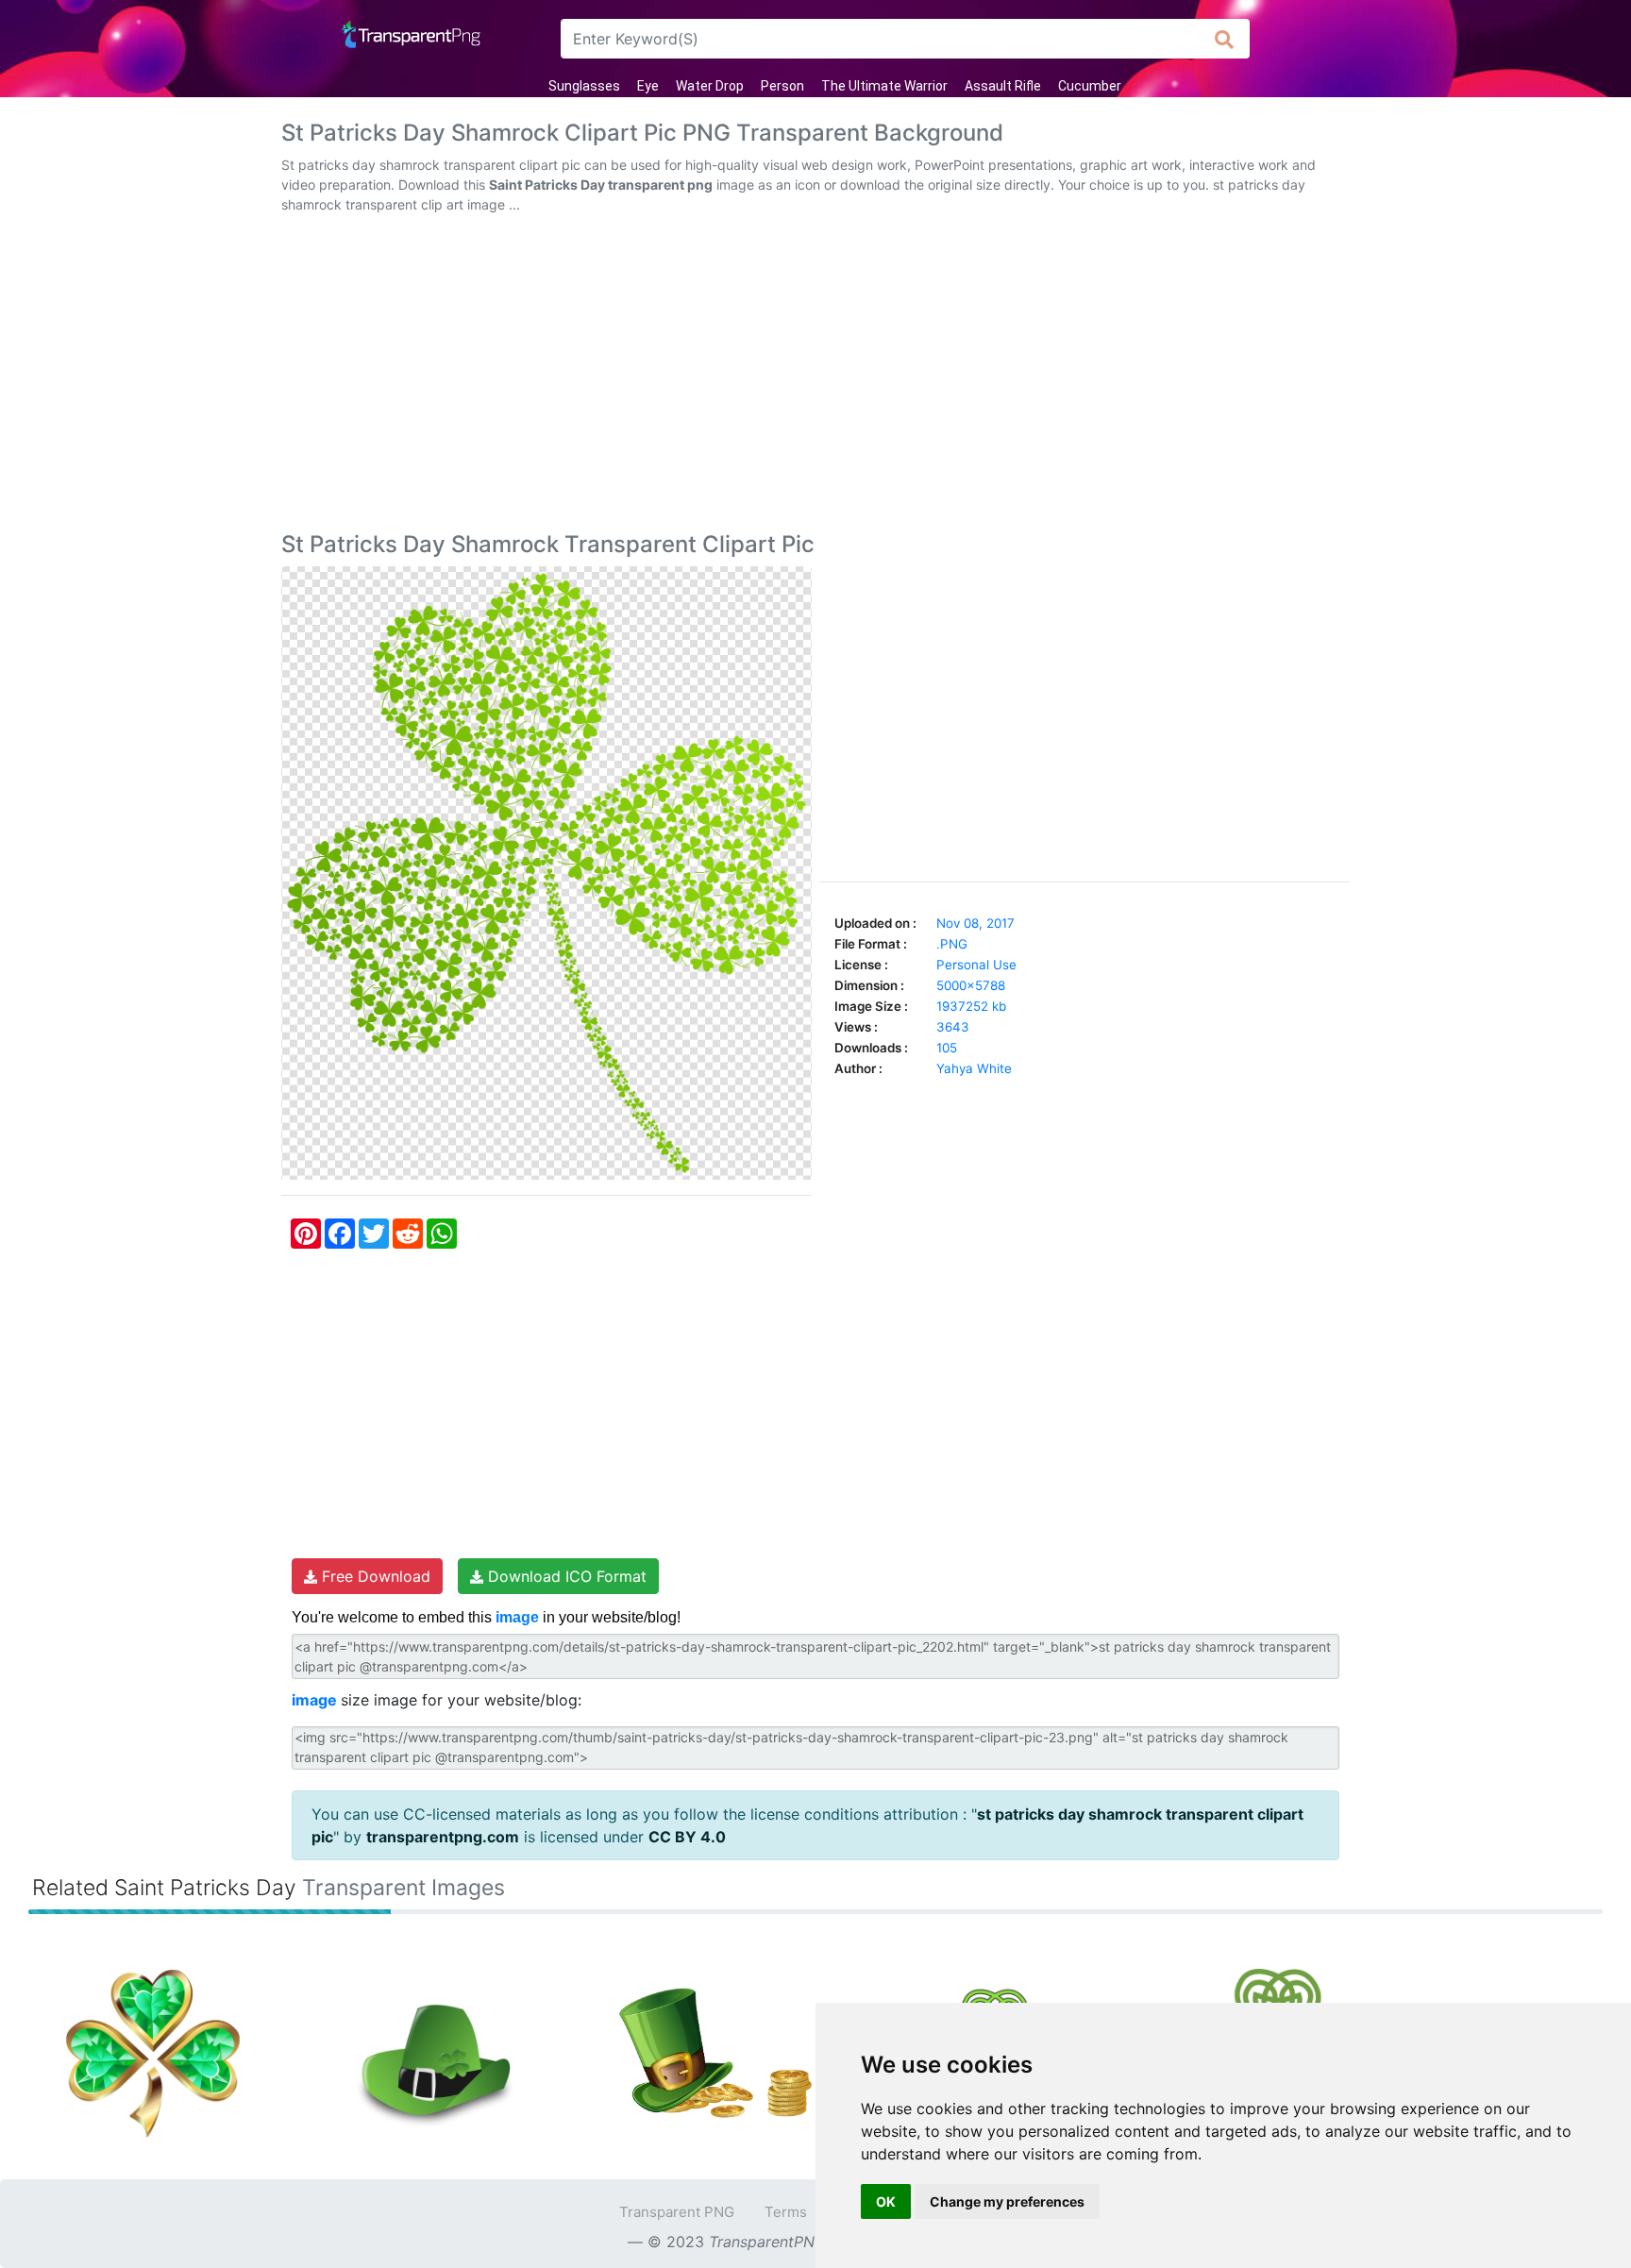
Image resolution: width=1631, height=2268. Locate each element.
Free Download (374, 1576)
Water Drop (710, 86)
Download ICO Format (565, 1576)
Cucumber (1090, 86)
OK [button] (886, 2201)
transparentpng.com (443, 1837)
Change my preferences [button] (1007, 2201)
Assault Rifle (1003, 86)
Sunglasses (584, 86)
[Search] (1225, 39)
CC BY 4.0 (687, 1837)
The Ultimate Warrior (884, 86)
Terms (786, 2212)
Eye (648, 86)
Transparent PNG (677, 2212)
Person (782, 86)
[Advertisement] (815, 377)
